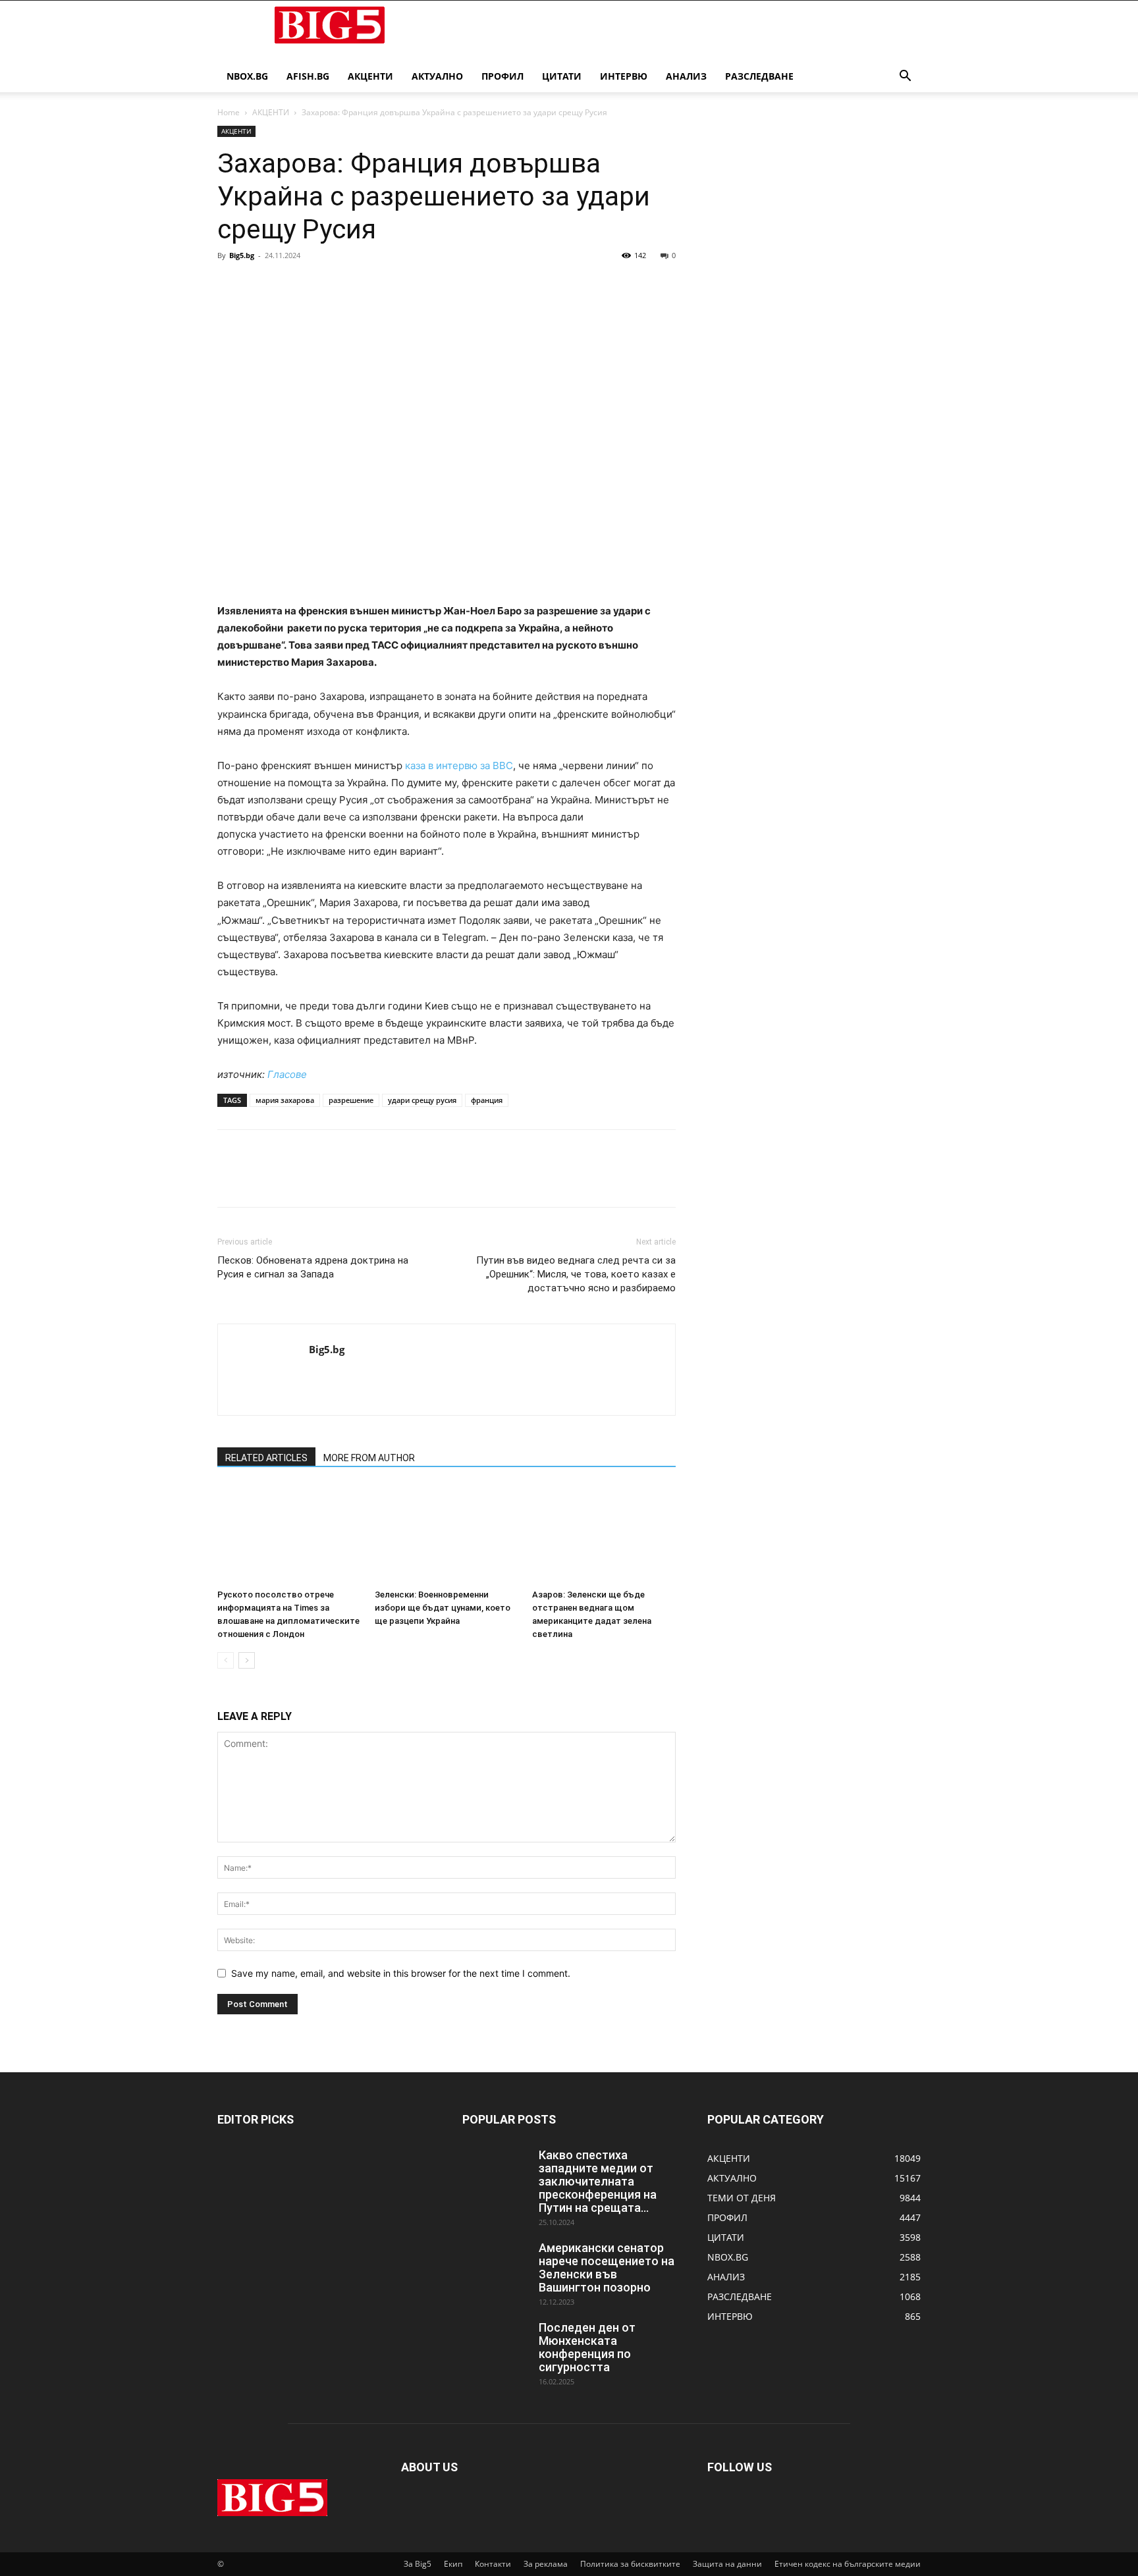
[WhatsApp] (321, 285)
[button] (905, 77)
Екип (453, 2564)
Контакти (493, 2564)
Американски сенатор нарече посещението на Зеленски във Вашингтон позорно (607, 2267)
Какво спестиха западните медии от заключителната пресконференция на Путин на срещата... (598, 2181)
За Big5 (418, 2564)
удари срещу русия (422, 1100)
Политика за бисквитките (630, 2564)
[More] (352, 285)
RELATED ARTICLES (266, 1458)
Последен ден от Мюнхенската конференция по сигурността (587, 2347)
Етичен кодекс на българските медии (848, 2564)
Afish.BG (308, 76)
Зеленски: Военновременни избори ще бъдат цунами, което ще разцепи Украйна (443, 1608)
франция (487, 1100)
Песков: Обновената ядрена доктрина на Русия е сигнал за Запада (313, 1267)
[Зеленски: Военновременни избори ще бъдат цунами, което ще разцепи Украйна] (447, 1534)
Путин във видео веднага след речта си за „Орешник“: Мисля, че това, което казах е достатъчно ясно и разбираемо (576, 1274)
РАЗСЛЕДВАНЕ (759, 76)
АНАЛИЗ (686, 76)
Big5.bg (242, 255)
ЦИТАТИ (562, 76)
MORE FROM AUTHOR (369, 1458)
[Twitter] (261, 285)
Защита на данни (727, 2564)
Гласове (287, 1074)
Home (229, 112)
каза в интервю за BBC (459, 765)
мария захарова (285, 1100)
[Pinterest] (291, 285)
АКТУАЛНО (437, 76)
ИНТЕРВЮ (624, 76)
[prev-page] (226, 1660)
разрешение (351, 1100)
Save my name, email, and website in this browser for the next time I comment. (401, 1973)
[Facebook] (230, 285)
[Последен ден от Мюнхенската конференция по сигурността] (495, 2344)
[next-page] (247, 1660)
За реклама (546, 2564)
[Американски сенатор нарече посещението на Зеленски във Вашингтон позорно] (495, 2265)
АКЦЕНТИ (370, 76)
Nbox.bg (247, 76)
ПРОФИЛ (502, 76)
